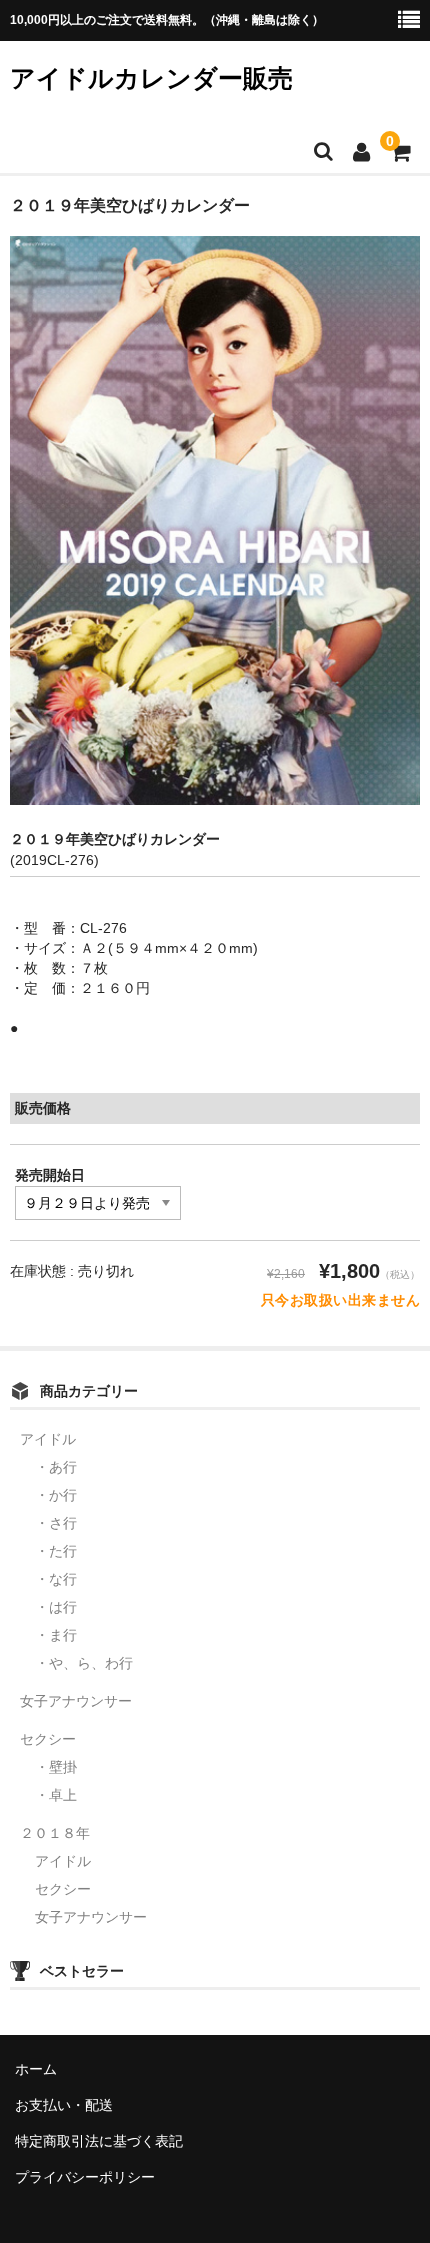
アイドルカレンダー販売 (151, 78)
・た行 (56, 1551)
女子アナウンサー (76, 1701)
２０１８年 (55, 1833)
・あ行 (56, 1467)
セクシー (48, 1739)
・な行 (56, 1579)
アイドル (48, 1439)
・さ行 (56, 1523)
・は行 (56, 1607)
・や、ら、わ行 (84, 1663)
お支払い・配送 (64, 2105)
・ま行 (56, 1635)
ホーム (36, 2069)
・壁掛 (56, 1767)
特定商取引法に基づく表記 (99, 2141)
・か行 (56, 1495)
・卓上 (56, 1795)
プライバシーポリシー (85, 2177)
